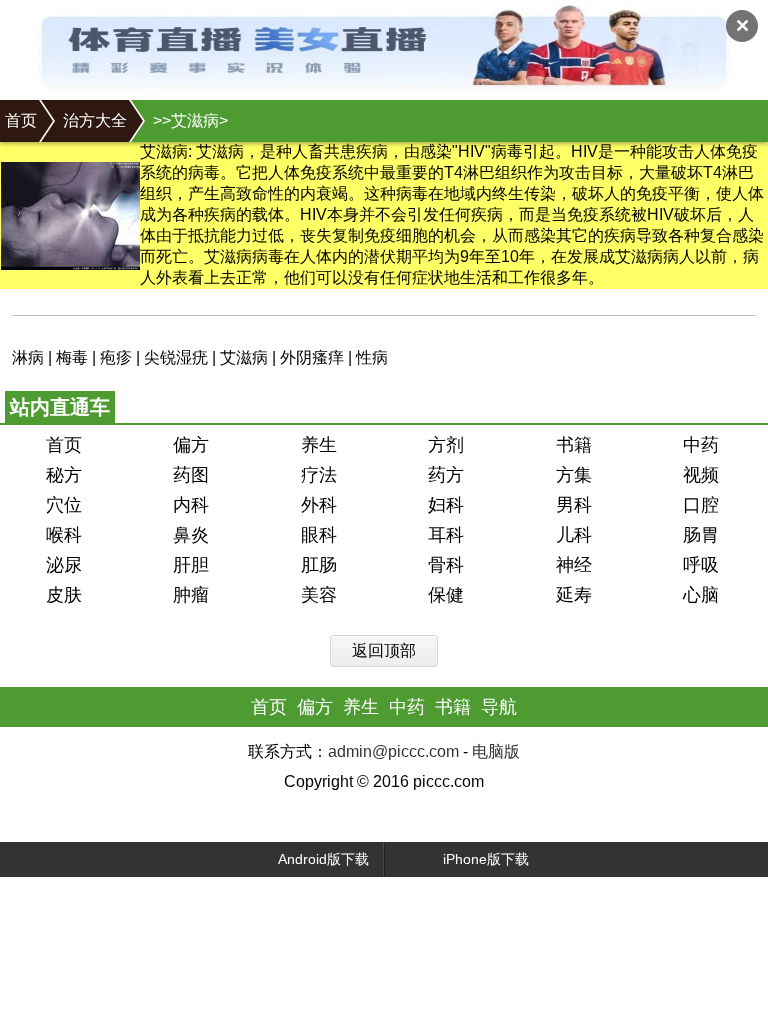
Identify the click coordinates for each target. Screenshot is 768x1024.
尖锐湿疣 (176, 357)
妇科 (446, 505)
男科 (574, 505)
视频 (701, 475)
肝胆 (191, 565)
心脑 (701, 595)
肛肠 (319, 565)
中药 (701, 445)
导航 (499, 707)
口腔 (701, 505)
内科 (191, 505)
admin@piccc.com (393, 751)
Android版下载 (323, 859)
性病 (372, 357)
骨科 (446, 565)
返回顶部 (384, 650)
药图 (191, 475)
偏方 (191, 445)
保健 (446, 595)
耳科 (446, 535)
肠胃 (701, 535)
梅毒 (72, 357)
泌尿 (64, 565)
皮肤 (64, 595)
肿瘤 (191, 595)
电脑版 (496, 751)
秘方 (64, 475)
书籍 (574, 445)
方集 (574, 475)
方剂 (446, 445)
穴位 (64, 505)
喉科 (64, 535)
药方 (446, 475)
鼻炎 (191, 535)
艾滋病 (244, 357)
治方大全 (95, 120)
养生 (319, 445)
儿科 (574, 535)
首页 (21, 120)
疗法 (319, 475)
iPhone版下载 (486, 859)
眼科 (319, 535)
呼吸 (701, 565)
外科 (319, 505)
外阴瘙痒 (312, 357)
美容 (319, 595)
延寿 (574, 595)
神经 (574, 565)
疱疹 (116, 357)
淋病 (28, 357)
